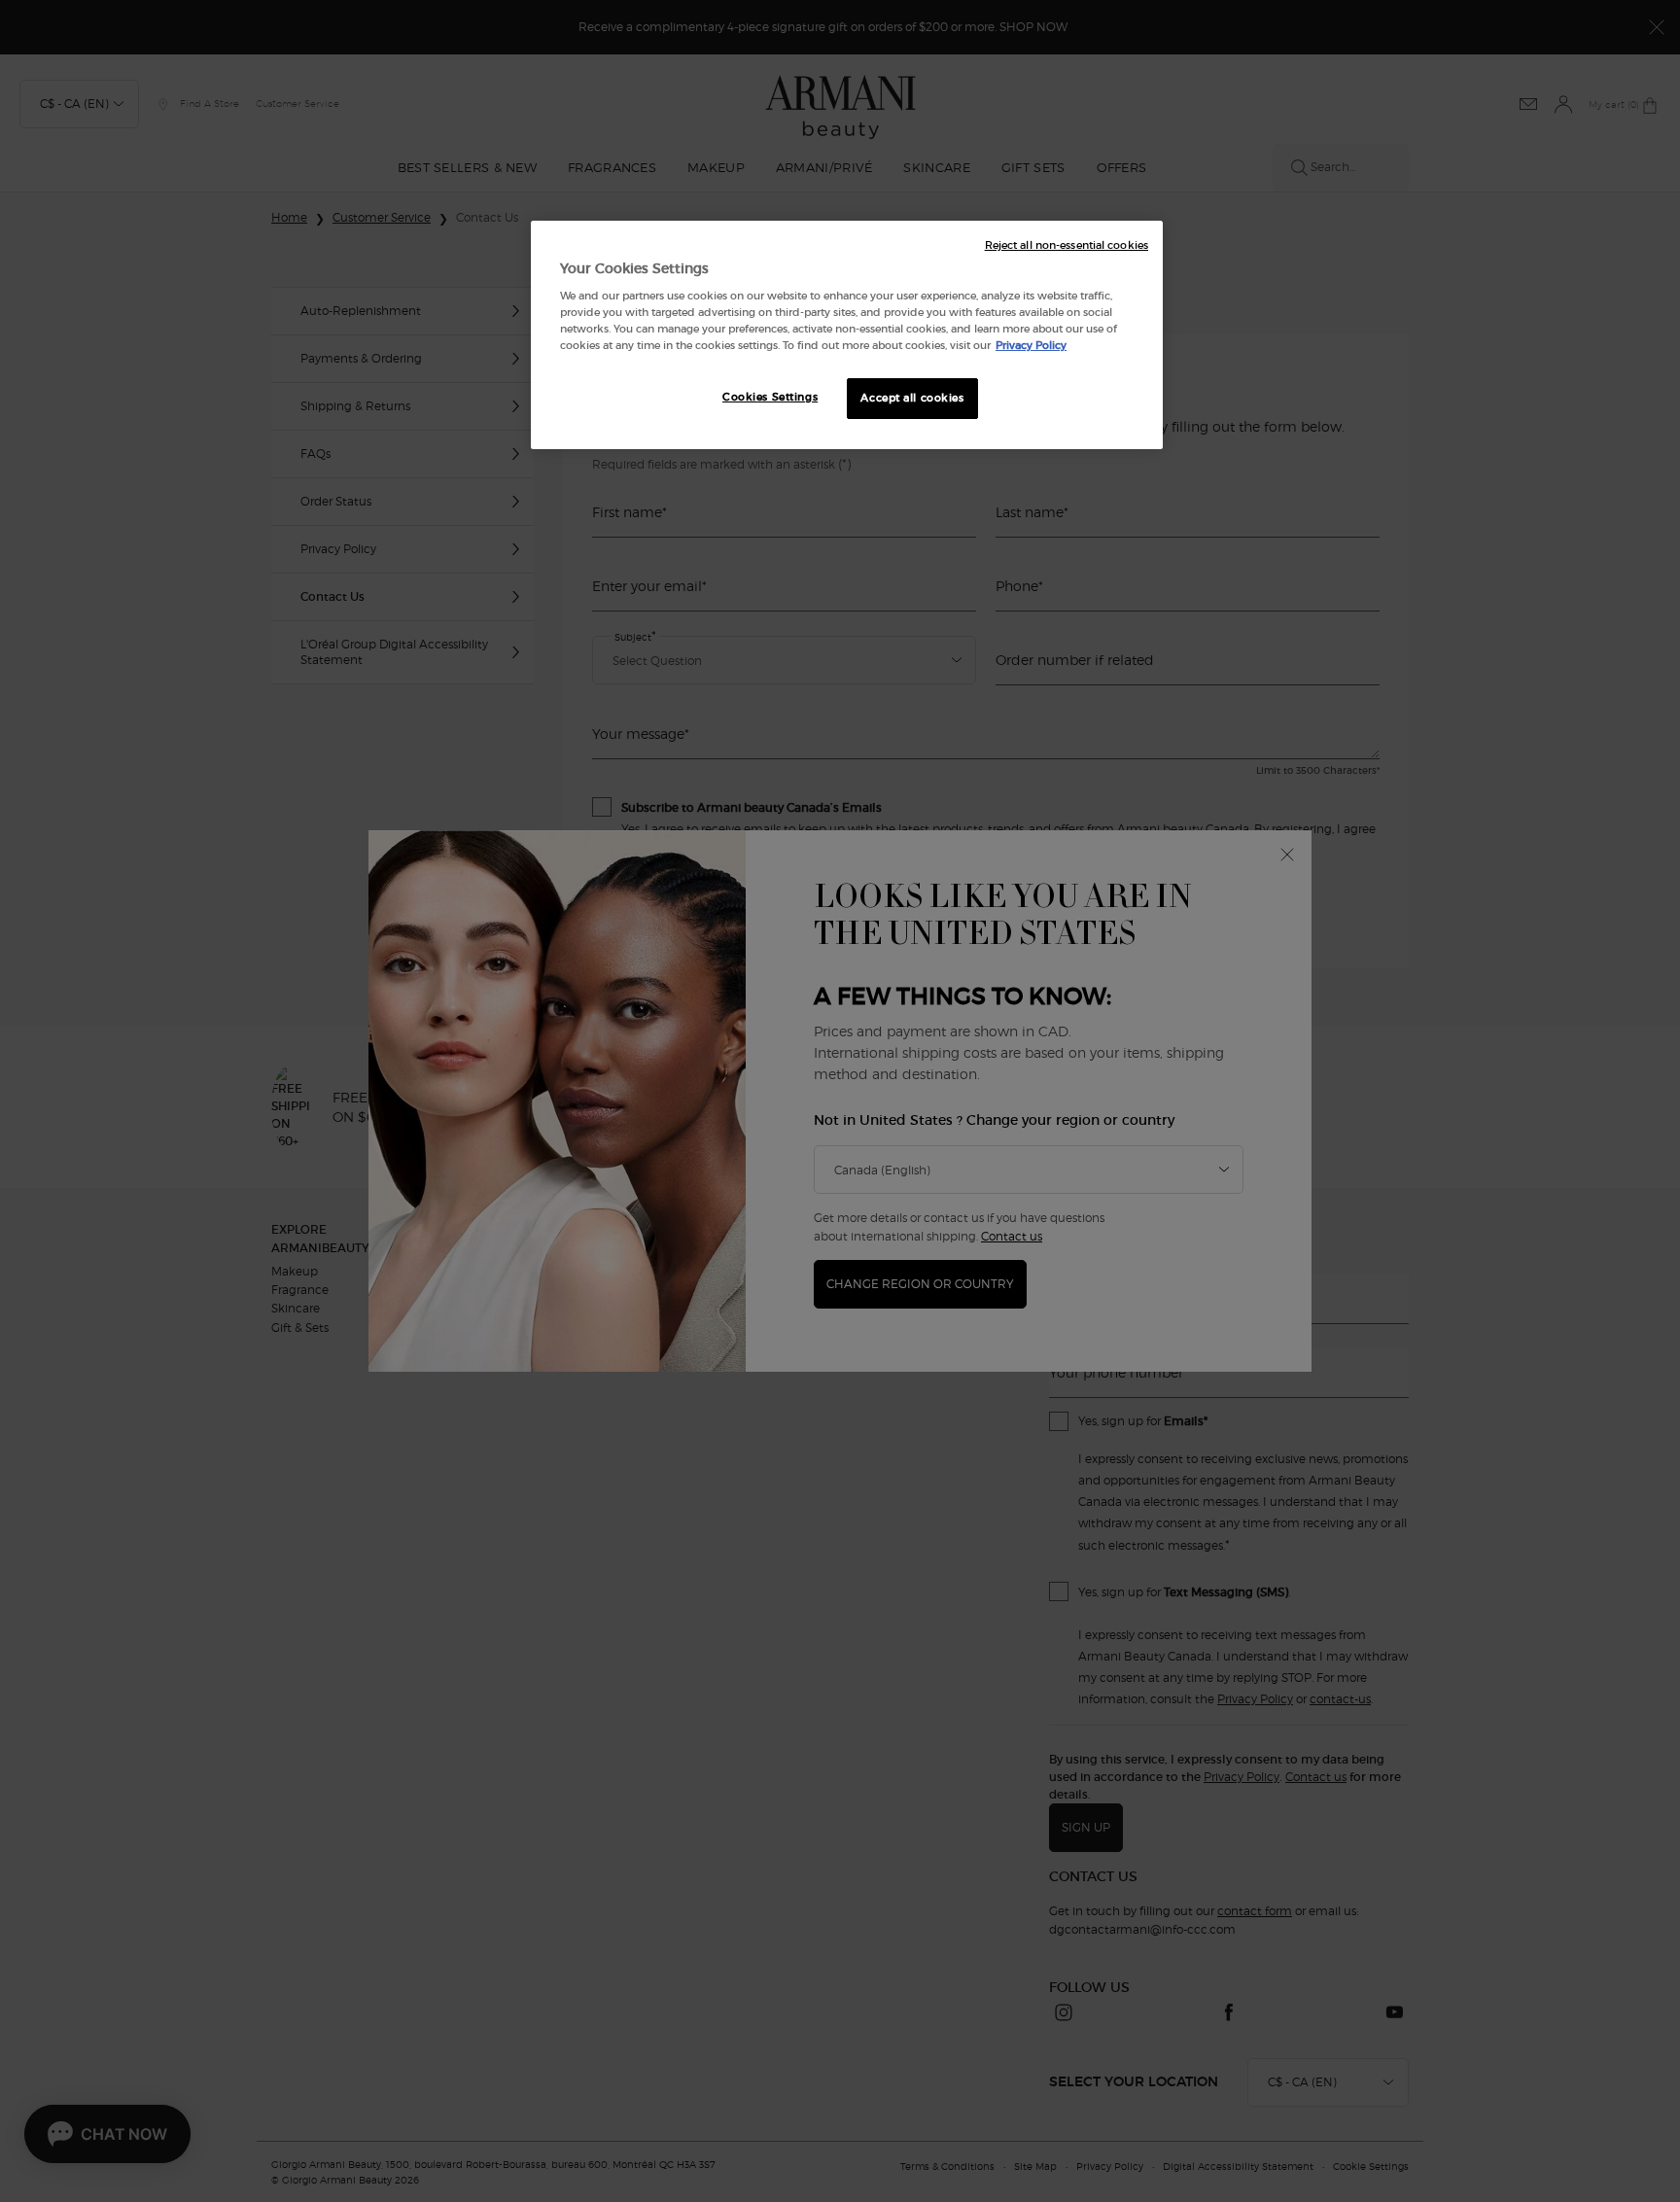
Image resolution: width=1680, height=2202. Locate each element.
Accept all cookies (912, 398)
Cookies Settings (770, 397)
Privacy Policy (1031, 345)
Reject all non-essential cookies (1067, 245)
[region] (847, 335)
